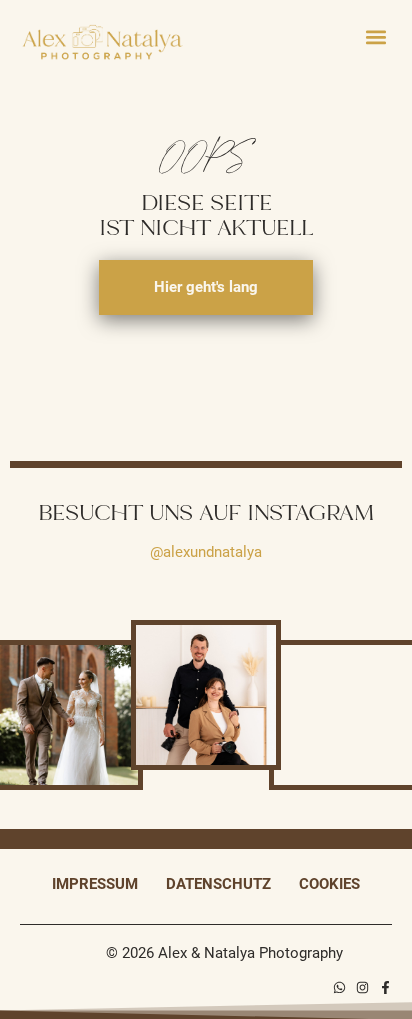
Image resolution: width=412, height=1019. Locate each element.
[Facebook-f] (385, 987)
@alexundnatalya (206, 552)
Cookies (329, 884)
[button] (375, 36)
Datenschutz (218, 884)
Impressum (95, 884)
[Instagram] (362, 987)
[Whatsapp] (339, 987)
